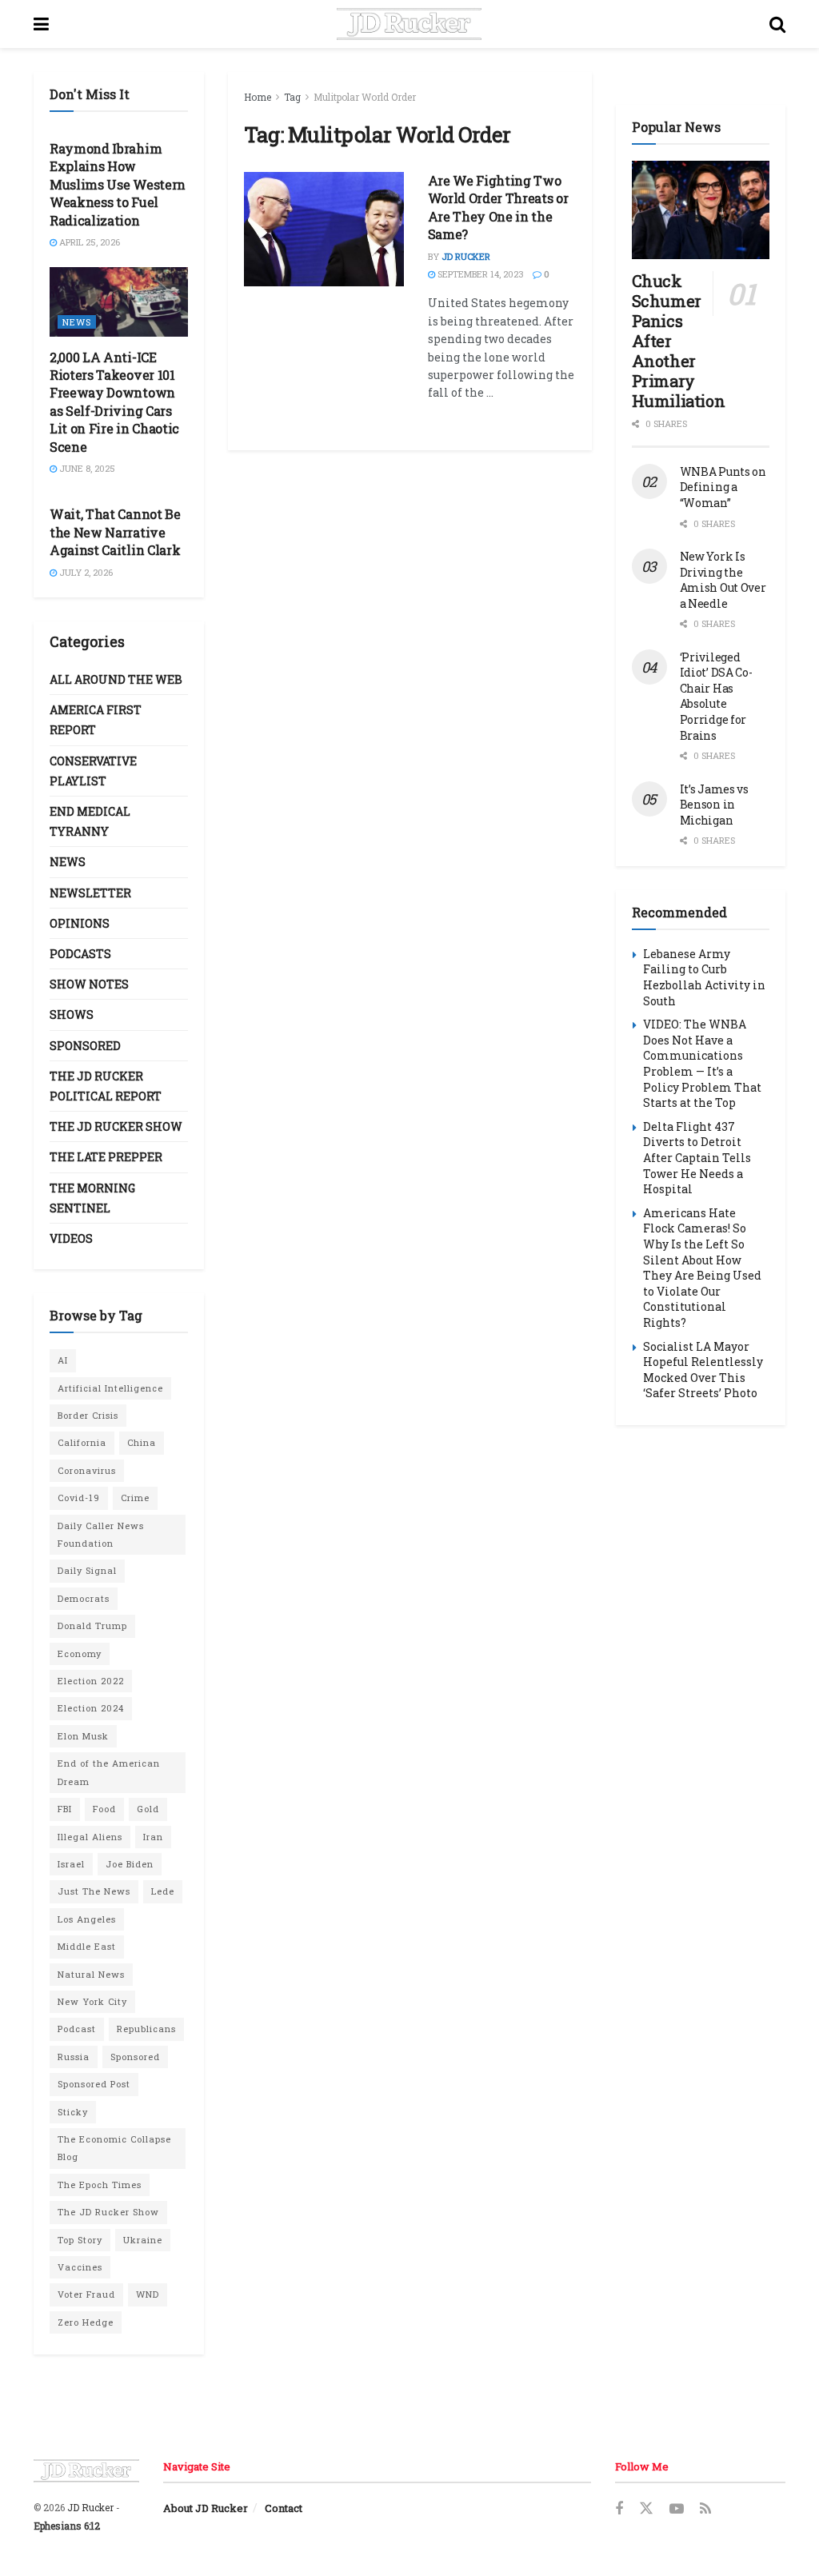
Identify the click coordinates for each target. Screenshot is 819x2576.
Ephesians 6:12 (67, 2526)
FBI (65, 1809)
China (142, 1442)
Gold (148, 1809)
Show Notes (89, 984)
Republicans (146, 2029)
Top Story (80, 2240)
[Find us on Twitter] (646, 2509)
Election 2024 (91, 1708)
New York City (92, 2001)
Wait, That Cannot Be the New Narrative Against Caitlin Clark (115, 532)
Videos (71, 1238)
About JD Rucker (206, 2508)
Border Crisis (88, 1415)
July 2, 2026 (85, 572)
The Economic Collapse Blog (114, 2148)
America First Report (96, 720)
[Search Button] (777, 24)
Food (104, 1809)
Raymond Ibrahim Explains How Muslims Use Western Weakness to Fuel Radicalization (118, 184)
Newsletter (90, 893)
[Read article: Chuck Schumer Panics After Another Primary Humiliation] (701, 210)
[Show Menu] (41, 24)
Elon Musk (83, 1736)
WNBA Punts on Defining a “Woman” (723, 487)
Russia (74, 2057)
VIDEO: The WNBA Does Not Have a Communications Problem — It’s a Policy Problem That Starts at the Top (702, 1063)
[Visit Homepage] (409, 24)
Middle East (87, 1946)
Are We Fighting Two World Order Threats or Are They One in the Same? (498, 207)
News (77, 322)
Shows (72, 1014)
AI (63, 1360)
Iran (153, 1837)
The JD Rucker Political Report (106, 1086)
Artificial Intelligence (110, 1388)
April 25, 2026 (88, 242)
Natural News (91, 1974)
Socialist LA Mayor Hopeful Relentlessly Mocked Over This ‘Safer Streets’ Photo (703, 1370)
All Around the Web (116, 679)
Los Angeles (87, 1919)
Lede (163, 1891)
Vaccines (80, 2267)
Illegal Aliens (90, 1837)
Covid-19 (79, 1498)
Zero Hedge (86, 2322)
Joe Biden (130, 1864)
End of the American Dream (109, 1772)
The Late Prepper (106, 1157)
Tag (292, 97)
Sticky (73, 2112)
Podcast (77, 2029)
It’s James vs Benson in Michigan (714, 805)
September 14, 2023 (479, 274)
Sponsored (85, 1046)
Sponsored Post (94, 2084)
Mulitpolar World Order (365, 97)
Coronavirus (87, 1470)
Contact (284, 2508)
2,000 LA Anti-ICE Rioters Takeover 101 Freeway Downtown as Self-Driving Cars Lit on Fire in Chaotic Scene (114, 402)
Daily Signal (87, 1570)
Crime (135, 1498)
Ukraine (143, 2240)
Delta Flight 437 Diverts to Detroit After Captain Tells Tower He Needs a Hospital (697, 1158)
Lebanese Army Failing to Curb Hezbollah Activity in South (704, 977)
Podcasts (80, 954)
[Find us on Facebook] (619, 2509)
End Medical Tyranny (90, 821)
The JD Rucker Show (116, 1126)
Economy (80, 1653)
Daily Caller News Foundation (101, 1534)
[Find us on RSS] (705, 2509)
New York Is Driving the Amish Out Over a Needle (723, 580)
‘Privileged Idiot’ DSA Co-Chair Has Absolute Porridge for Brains (716, 696)
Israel (71, 1864)
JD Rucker (466, 256)
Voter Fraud (86, 2294)
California (82, 1442)
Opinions (80, 923)
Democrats (84, 1598)
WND (148, 2294)
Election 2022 (91, 1681)
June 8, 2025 (86, 468)
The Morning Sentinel (92, 1198)
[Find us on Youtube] (677, 2509)
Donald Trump (92, 1625)
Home (258, 97)
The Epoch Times (100, 2185)
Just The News (94, 1891)
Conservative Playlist (93, 771)
